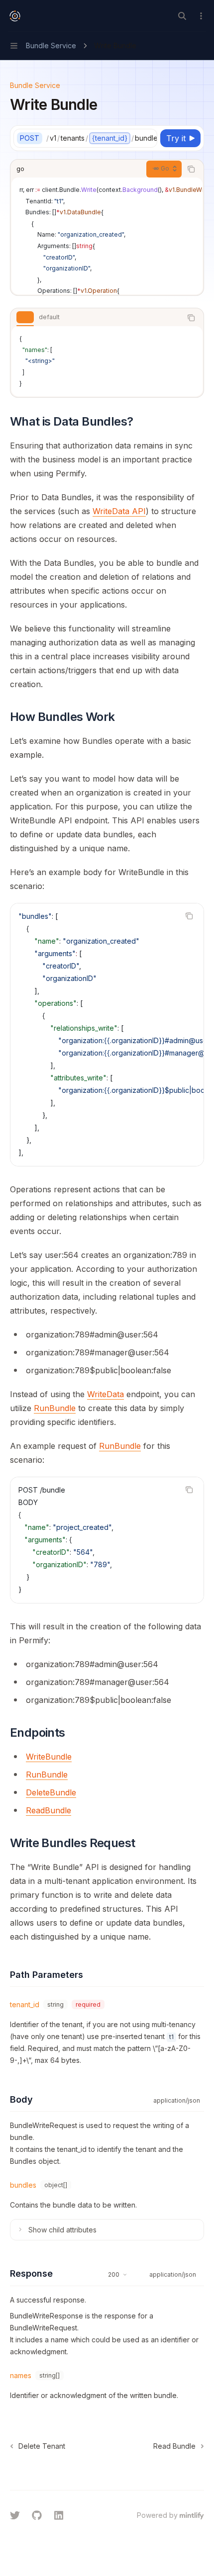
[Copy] (148, 138)
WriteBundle (49, 1757)
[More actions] (201, 16)
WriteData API (119, 511)
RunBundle (55, 1408)
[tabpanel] (107, 361)
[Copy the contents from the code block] (191, 169)
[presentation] (102, 138)
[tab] (25, 317)
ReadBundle (49, 1810)
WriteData (106, 1394)
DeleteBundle (51, 1792)
